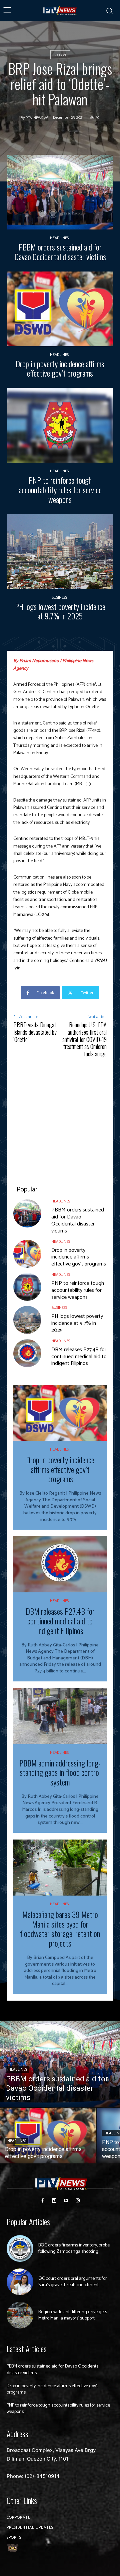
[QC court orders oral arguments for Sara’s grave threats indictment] (20, 2282)
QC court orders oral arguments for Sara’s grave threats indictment (73, 2282)
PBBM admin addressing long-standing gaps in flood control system (60, 1772)
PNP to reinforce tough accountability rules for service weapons (60, 490)
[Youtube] (66, 2201)
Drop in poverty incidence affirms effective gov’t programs (60, 368)
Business (59, 598)
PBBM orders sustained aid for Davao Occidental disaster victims (60, 252)
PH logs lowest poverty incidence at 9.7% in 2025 (60, 611)
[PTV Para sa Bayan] (60, 11)
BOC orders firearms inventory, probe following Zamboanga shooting (74, 2249)
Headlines (59, 238)
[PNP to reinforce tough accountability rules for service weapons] (60, 425)
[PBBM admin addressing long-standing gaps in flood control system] (60, 1716)
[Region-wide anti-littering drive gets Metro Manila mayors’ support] (20, 2315)
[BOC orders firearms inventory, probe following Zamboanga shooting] (20, 2248)
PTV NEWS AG (37, 118)
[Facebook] (42, 2201)
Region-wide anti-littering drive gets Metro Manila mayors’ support (73, 2315)
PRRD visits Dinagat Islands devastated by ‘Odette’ (35, 1032)
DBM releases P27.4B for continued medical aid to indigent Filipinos (79, 1357)
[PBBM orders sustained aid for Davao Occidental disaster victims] (60, 192)
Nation (60, 55)
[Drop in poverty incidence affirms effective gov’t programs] (60, 309)
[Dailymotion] (54, 2201)
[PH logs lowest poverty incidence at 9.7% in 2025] (60, 552)
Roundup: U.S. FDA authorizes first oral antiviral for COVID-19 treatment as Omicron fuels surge (84, 1039)
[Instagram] (77, 2201)
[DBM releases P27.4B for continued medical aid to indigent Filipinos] (27, 1353)
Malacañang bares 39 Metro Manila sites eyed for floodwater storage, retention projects (60, 1929)
